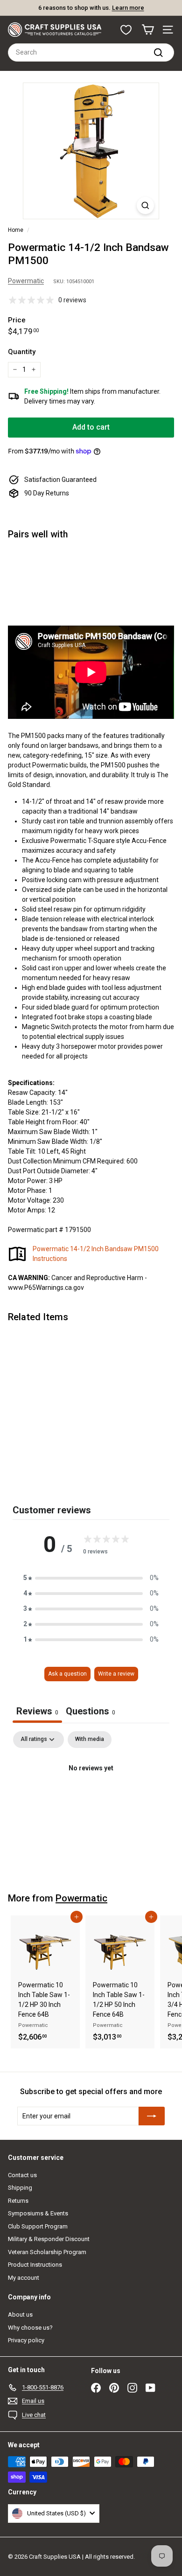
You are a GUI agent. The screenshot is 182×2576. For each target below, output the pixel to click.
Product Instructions (35, 2265)
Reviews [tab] (37, 1711)
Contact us (22, 2175)
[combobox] (91, 52)
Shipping (20, 2188)
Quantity (22, 352)
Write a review (116, 1674)
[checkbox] (90, 1740)
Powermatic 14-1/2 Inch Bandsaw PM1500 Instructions (96, 1254)
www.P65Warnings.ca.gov (46, 1288)
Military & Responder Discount (49, 2239)
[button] (91, 1578)
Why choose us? (30, 2328)
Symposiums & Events (38, 2213)
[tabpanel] (91, 1800)
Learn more (145, 8)
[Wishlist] (126, 30)
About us (20, 2315)
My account (24, 2278)
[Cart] (148, 30)
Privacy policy (26, 2340)
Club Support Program (38, 2226)
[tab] (91, 1712)
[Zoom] (145, 205)
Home (16, 230)
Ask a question (67, 1674)
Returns (18, 2201)
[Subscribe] (152, 2116)
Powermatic (26, 281)
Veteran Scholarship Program (47, 2252)
